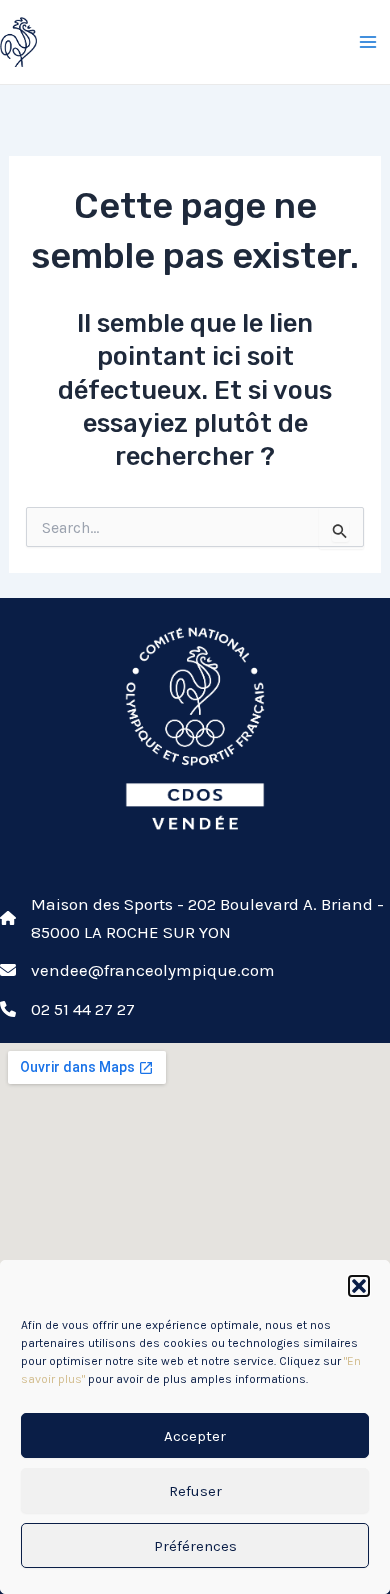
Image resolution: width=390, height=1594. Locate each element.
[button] (359, 1286)
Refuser (195, 1491)
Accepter (195, 1436)
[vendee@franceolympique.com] (137, 970)
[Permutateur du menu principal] (368, 42)
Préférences (195, 1546)
